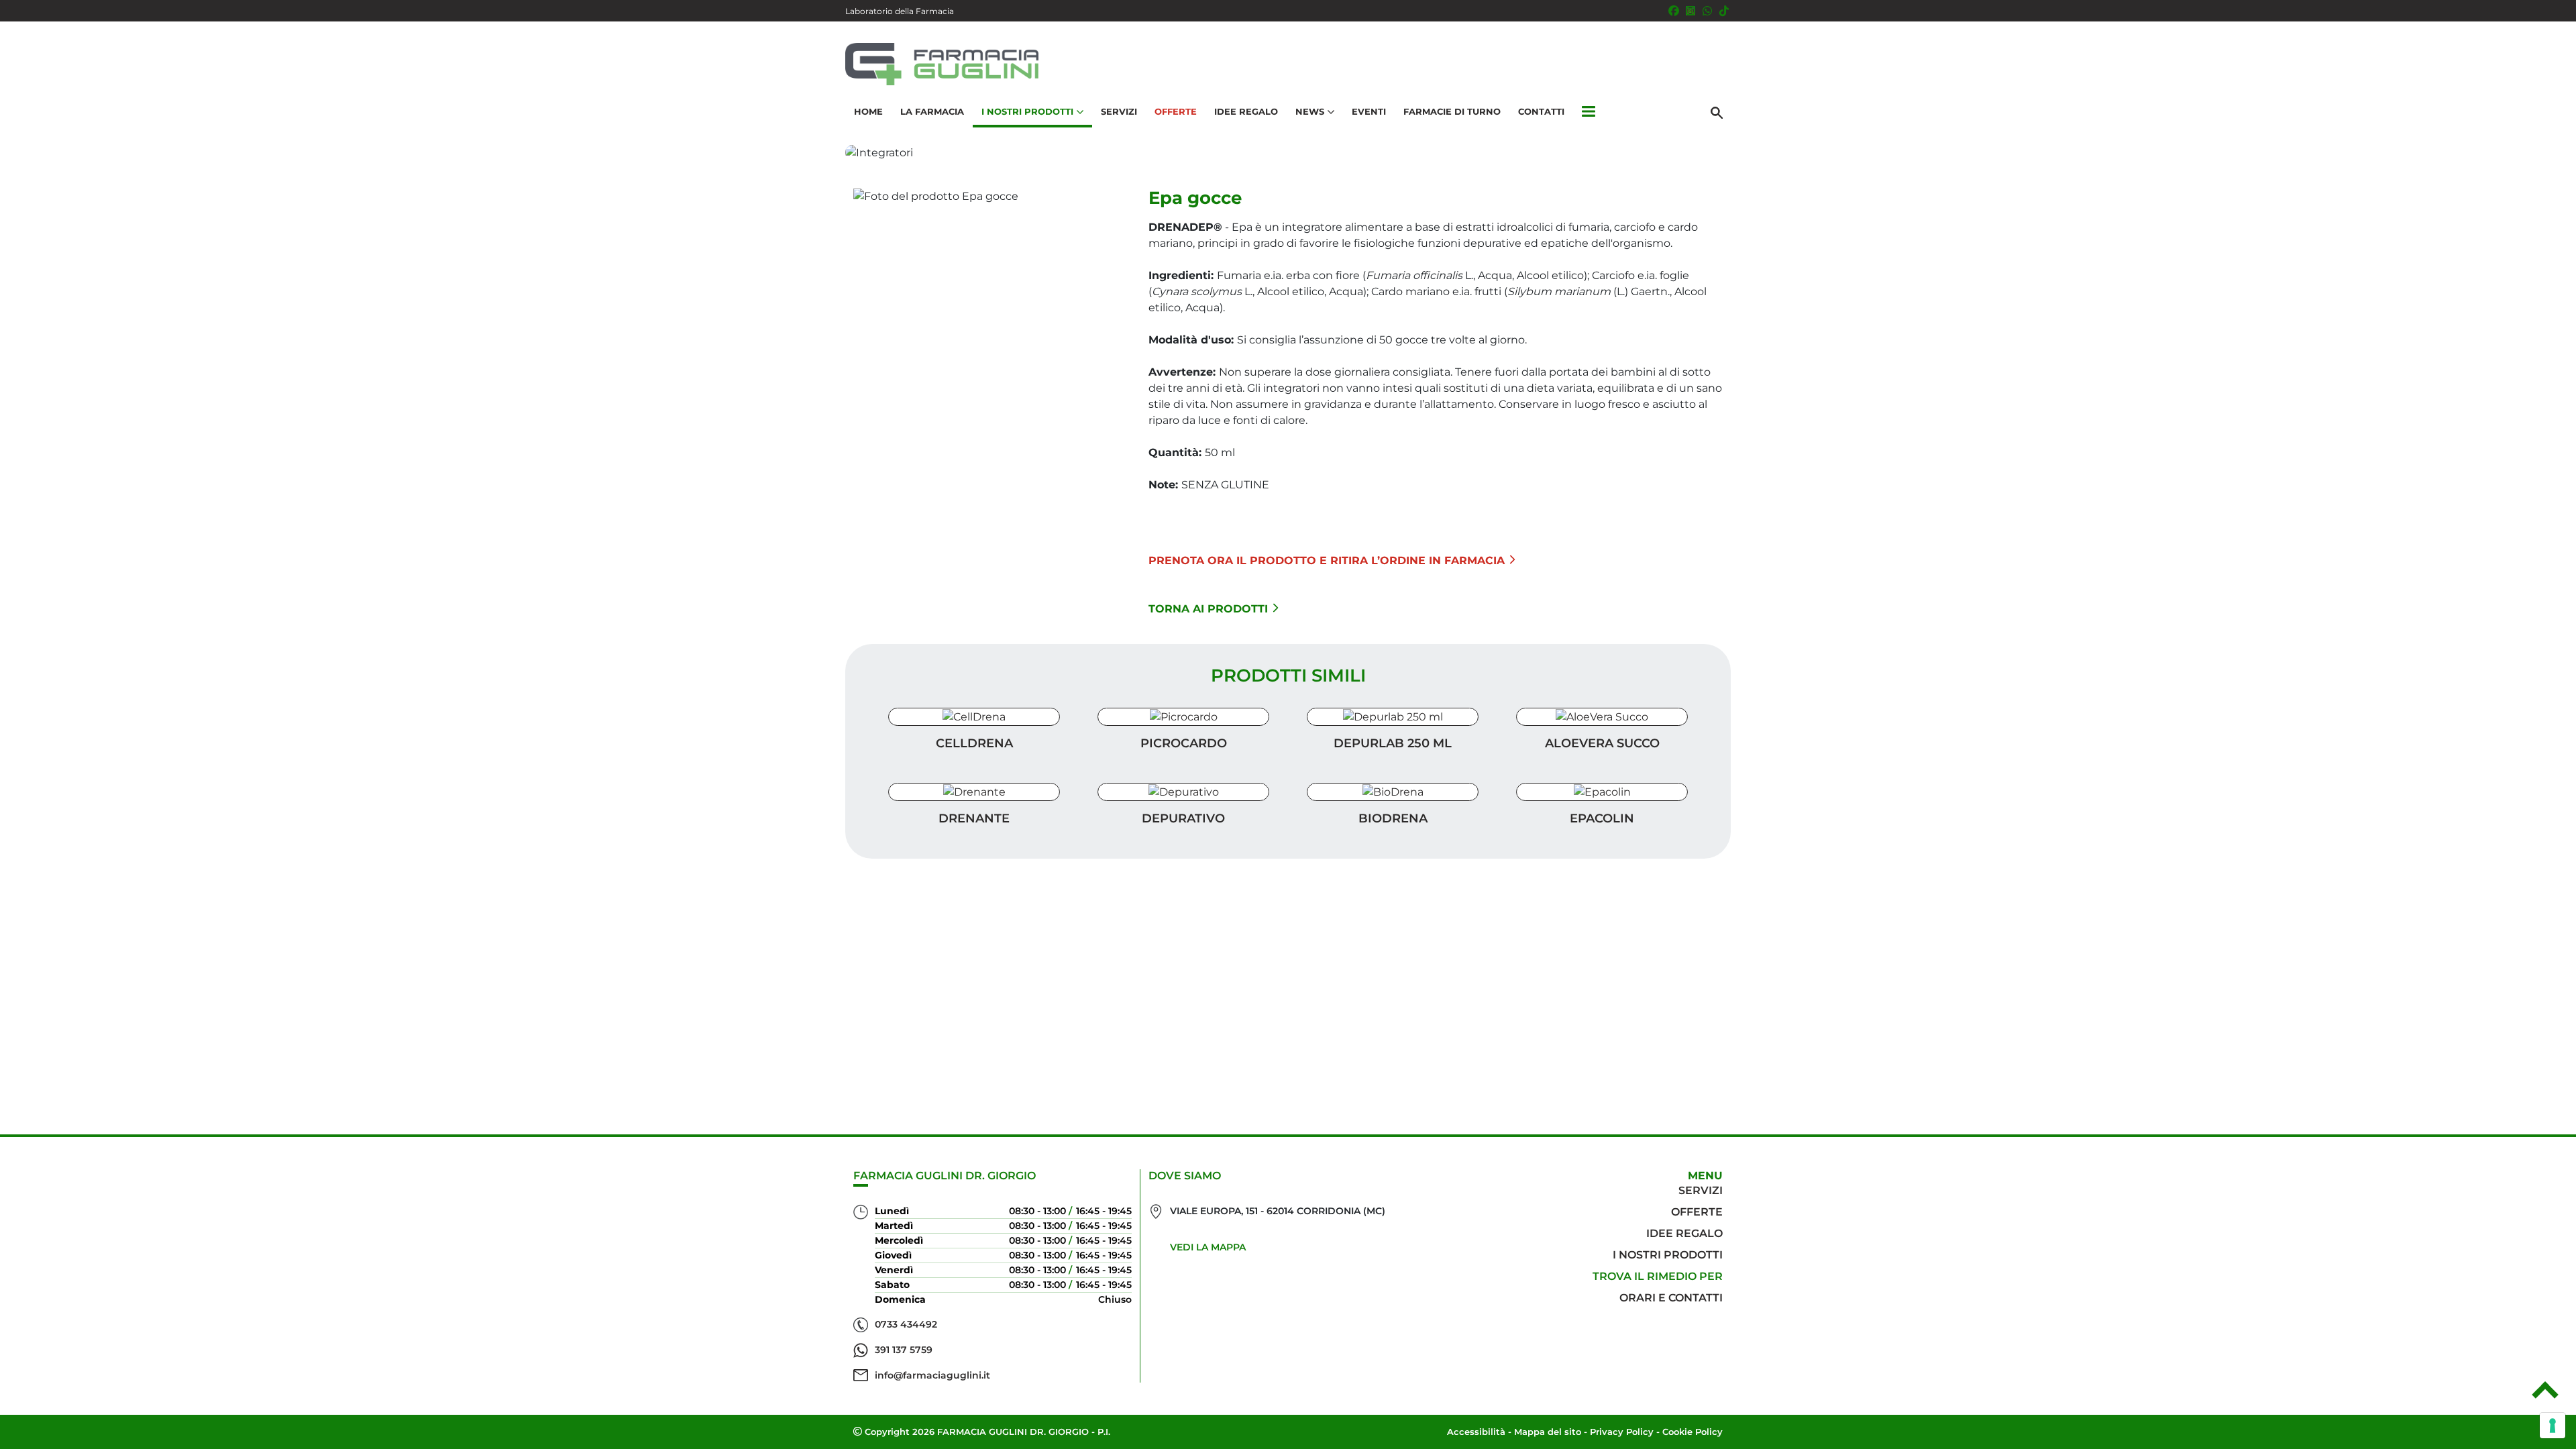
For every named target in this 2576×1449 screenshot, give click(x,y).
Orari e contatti (1671, 1298)
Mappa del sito (1548, 1432)
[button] (1589, 112)
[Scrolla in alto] (2545, 1395)
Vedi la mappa (1208, 1247)
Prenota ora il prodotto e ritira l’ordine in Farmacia (1327, 560)
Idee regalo (1684, 1233)
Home (868, 111)
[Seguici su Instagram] (1690, 11)
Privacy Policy (1622, 1432)
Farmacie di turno (1452, 111)
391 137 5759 (904, 1350)
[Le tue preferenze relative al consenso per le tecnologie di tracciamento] (2553, 1426)
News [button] (1310, 111)
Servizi (1119, 111)
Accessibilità (1476, 1432)
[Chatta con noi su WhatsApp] (1707, 11)
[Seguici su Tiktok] (1724, 11)
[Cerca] (1717, 112)
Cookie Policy (1693, 1432)
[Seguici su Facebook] (1674, 11)
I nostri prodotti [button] (1027, 111)
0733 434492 (906, 1324)
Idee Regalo (1246, 111)
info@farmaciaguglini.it (932, 1375)
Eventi (1369, 111)
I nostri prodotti (1668, 1255)
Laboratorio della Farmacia (900, 11)
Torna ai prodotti (1208, 609)
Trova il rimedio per (1658, 1276)
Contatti (1541, 111)
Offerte (1176, 111)
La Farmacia (932, 111)
